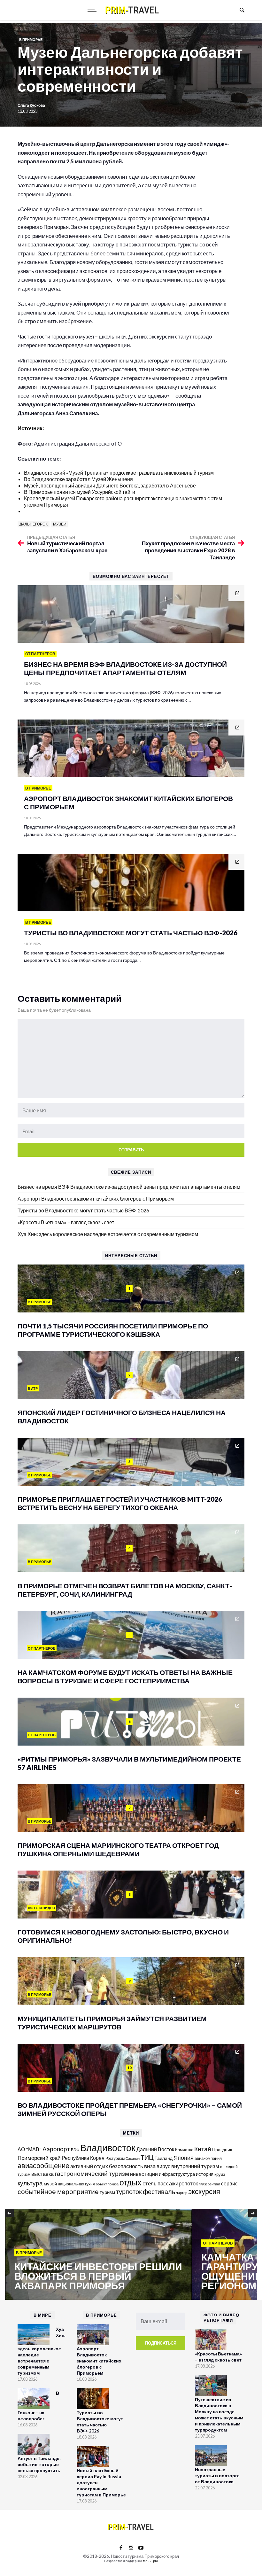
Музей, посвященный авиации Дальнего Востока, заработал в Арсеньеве (110, 485)
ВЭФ (75, 2150)
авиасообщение (43, 2166)
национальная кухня (76, 2184)
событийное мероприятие (58, 2191)
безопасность (126, 2166)
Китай (203, 2149)
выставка (42, 2174)
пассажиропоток (178, 2183)
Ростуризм (115, 2158)
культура (30, 2183)
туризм (107, 2192)
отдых (131, 2182)
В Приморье (31, 39)
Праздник (222, 2149)
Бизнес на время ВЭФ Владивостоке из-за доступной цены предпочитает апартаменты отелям (129, 1187)
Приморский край (39, 2158)
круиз (220, 2174)
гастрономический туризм (92, 2174)
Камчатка (184, 2150)
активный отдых (89, 2166)
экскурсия (204, 2191)
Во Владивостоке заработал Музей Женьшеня (78, 479)
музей (60, 524)
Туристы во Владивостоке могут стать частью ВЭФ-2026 (83, 1210)
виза (150, 2166)
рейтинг (214, 2184)
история (205, 2174)
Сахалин (133, 2158)
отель (150, 2183)
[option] (98, 2255)
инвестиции (144, 2174)
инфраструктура (177, 2174)
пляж (203, 2184)
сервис (229, 2183)
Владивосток (108, 2148)
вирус (163, 2166)
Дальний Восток (155, 2149)
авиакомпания (208, 2158)
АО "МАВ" (30, 2149)
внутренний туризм (195, 2166)
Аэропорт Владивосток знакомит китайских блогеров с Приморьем (96, 1199)
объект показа (107, 2184)
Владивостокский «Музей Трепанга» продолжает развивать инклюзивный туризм (119, 473)
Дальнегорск (34, 524)
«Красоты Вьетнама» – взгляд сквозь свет (66, 1222)
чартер (182, 2193)
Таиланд (164, 2158)
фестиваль (159, 2191)
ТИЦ (147, 2157)
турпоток (129, 2191)
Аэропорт (56, 2149)
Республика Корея (83, 2158)
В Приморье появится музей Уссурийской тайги (80, 492)
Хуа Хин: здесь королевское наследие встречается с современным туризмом (108, 1234)
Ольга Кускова (31, 105)
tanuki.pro (150, 2561)
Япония (184, 2158)
